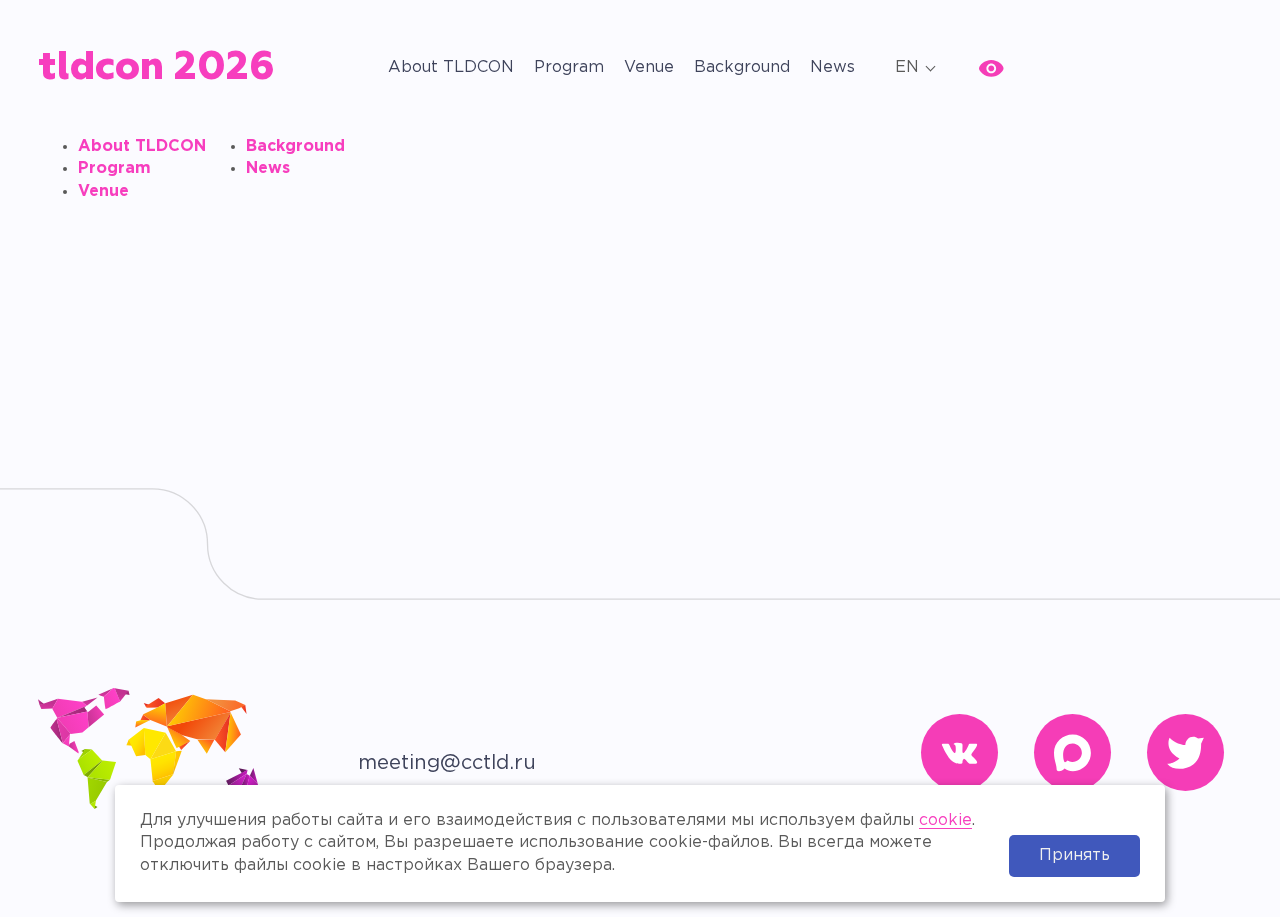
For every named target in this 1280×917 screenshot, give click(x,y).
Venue (649, 67)
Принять (1074, 855)
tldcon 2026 (156, 68)
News (832, 67)
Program (569, 67)
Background (742, 67)
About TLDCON (451, 67)
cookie (945, 820)
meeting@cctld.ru (447, 763)
